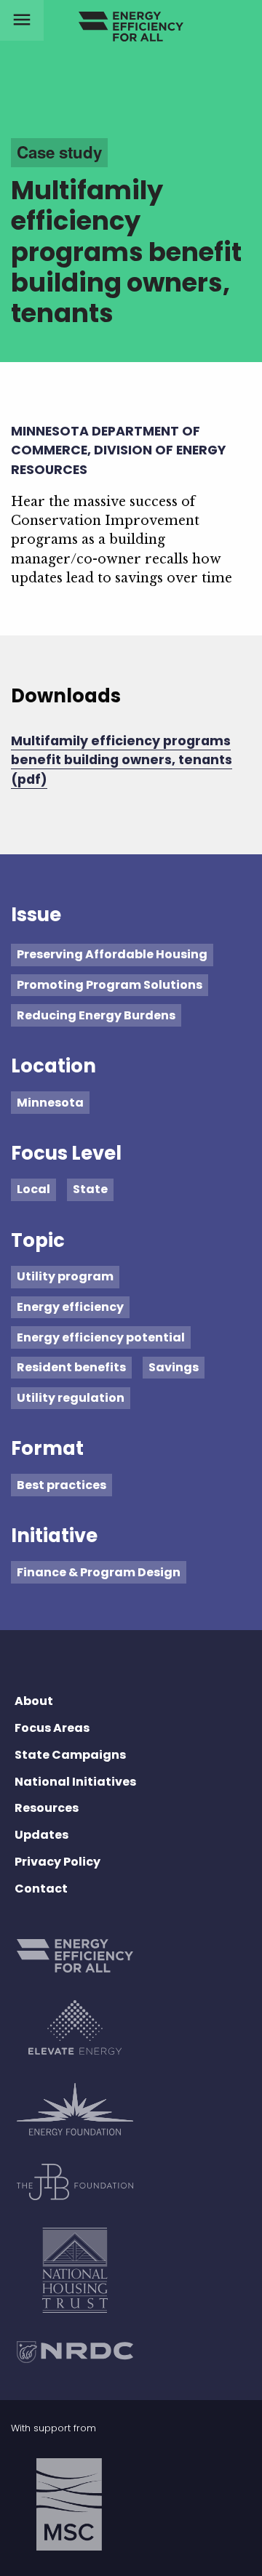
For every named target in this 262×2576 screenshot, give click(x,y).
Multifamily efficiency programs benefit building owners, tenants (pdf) (122, 760)
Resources (47, 1808)
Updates (41, 1835)
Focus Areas (52, 1728)
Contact (41, 1889)
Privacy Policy (57, 1862)
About (34, 1701)
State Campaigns (70, 1755)
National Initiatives (75, 1782)
